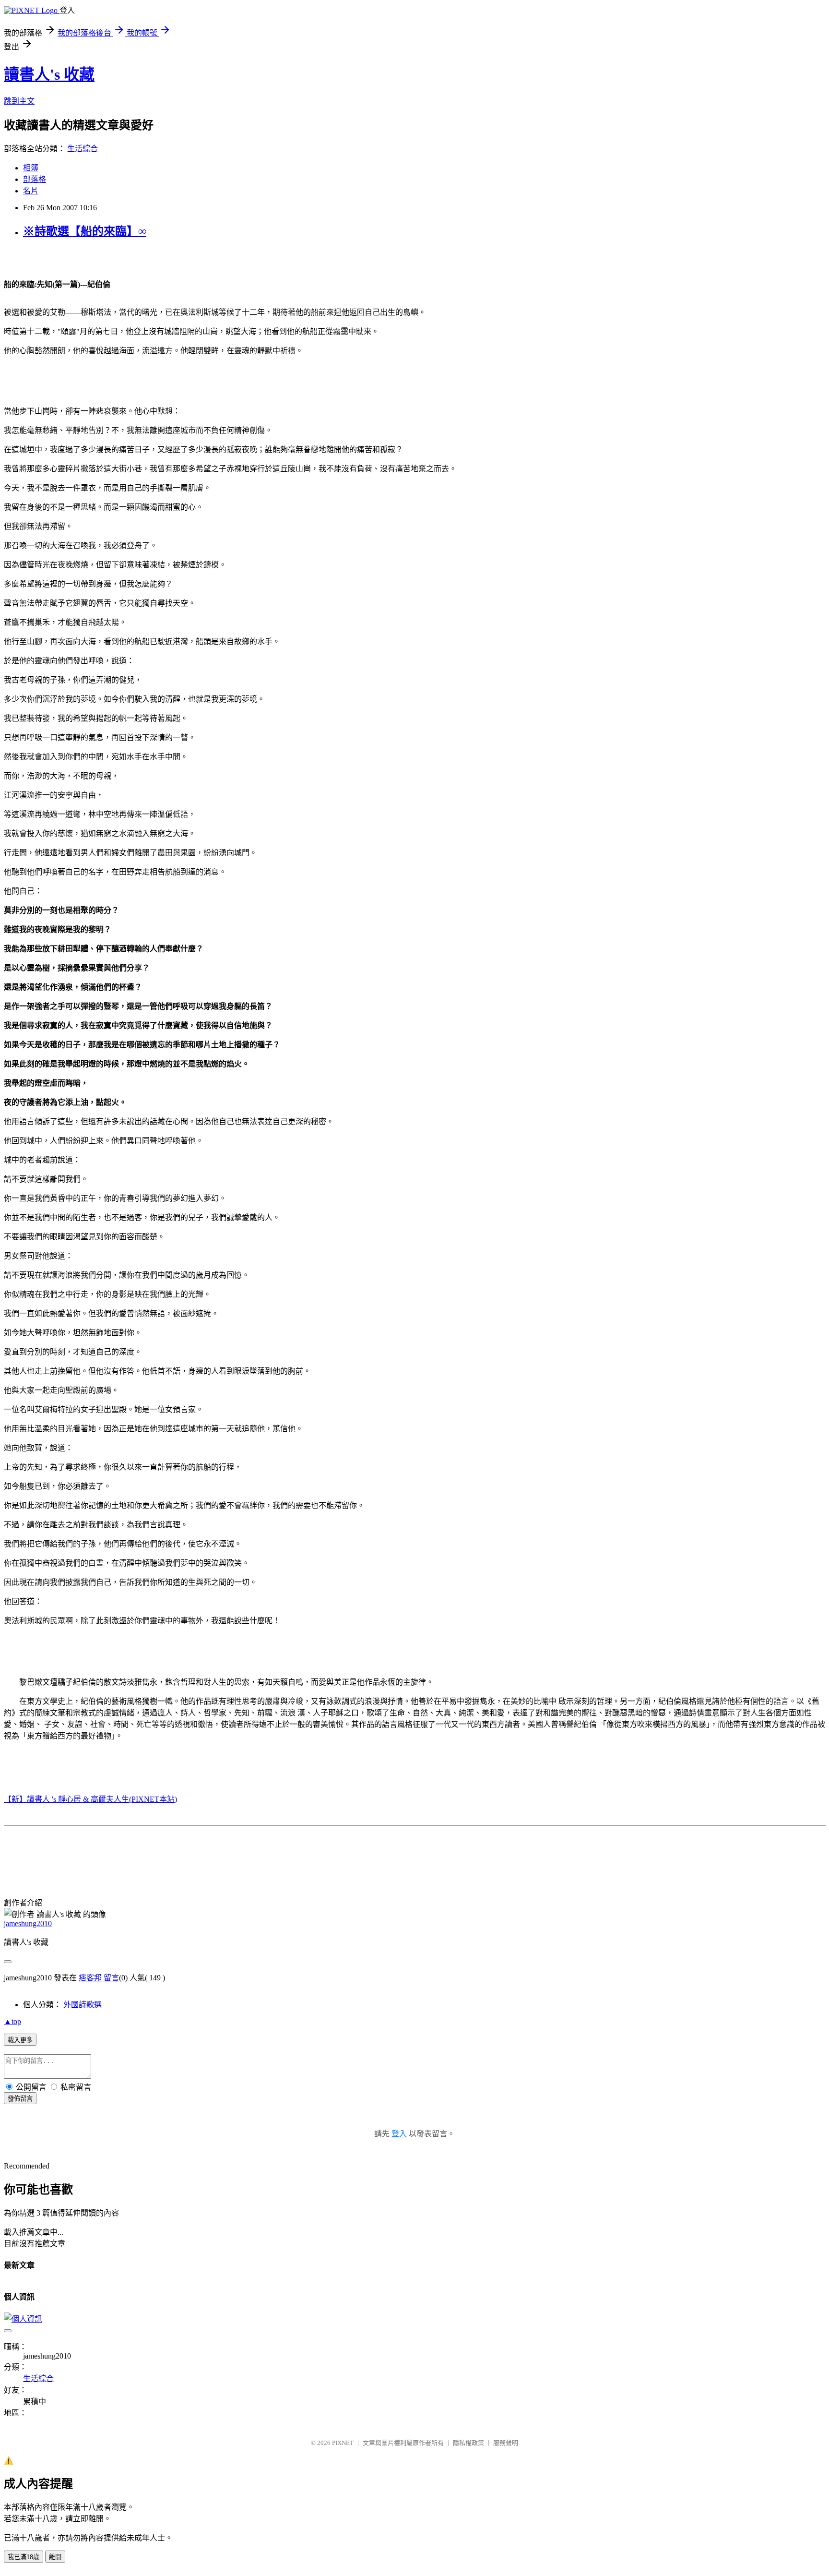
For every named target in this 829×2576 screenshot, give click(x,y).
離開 (55, 2557)
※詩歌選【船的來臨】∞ (85, 231)
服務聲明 (506, 2443)
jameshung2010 (28, 1923)
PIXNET (343, 2443)
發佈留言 (20, 2099)
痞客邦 (90, 1978)
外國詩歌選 (83, 2005)
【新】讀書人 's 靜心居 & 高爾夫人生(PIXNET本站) (90, 1799)
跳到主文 (19, 101)
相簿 (31, 168)
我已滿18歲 (24, 2557)
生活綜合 (83, 149)
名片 (31, 191)
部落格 (35, 179)
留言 (111, 1978)
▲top (12, 2021)
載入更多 (20, 2040)
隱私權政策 (468, 2443)
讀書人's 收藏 (49, 74)
